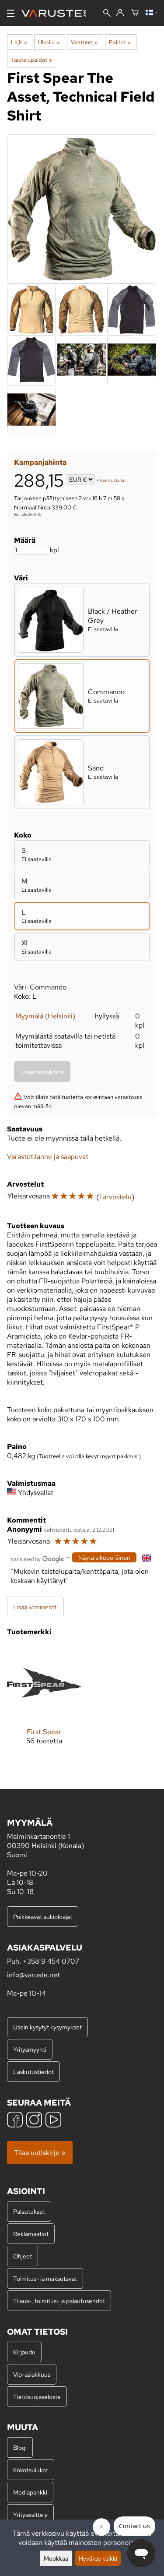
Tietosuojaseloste (37, 2397)
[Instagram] (34, 2121)
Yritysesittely (30, 2514)
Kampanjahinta (40, 462)
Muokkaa (56, 2558)
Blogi (20, 2447)
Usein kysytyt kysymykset (47, 2027)
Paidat (120, 42)
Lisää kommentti (35, 1607)
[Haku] (107, 14)
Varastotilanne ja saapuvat (48, 1157)
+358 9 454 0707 (51, 1961)
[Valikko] (11, 13)
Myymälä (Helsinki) (45, 1016)
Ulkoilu (49, 42)
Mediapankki (30, 2492)
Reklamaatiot (31, 2234)
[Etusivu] (57, 13)
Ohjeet (23, 2256)
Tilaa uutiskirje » (40, 2153)
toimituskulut (113, 480)
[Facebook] (15, 2121)
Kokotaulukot (31, 2470)
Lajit (19, 42)
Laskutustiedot (33, 2072)
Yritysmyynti (30, 2049)
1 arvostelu (115, 1197)
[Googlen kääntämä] (37, 1558)
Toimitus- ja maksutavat (45, 2278)
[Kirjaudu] (120, 13)
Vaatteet (84, 42)
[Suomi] (151, 13)
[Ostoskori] (135, 13)
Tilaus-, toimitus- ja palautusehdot (59, 2301)
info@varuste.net (33, 1975)
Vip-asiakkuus (32, 2374)
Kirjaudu (24, 2352)
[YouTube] (53, 2121)
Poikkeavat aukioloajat (43, 1917)
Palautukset (29, 2211)
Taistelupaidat (31, 60)
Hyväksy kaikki (98, 2558)
